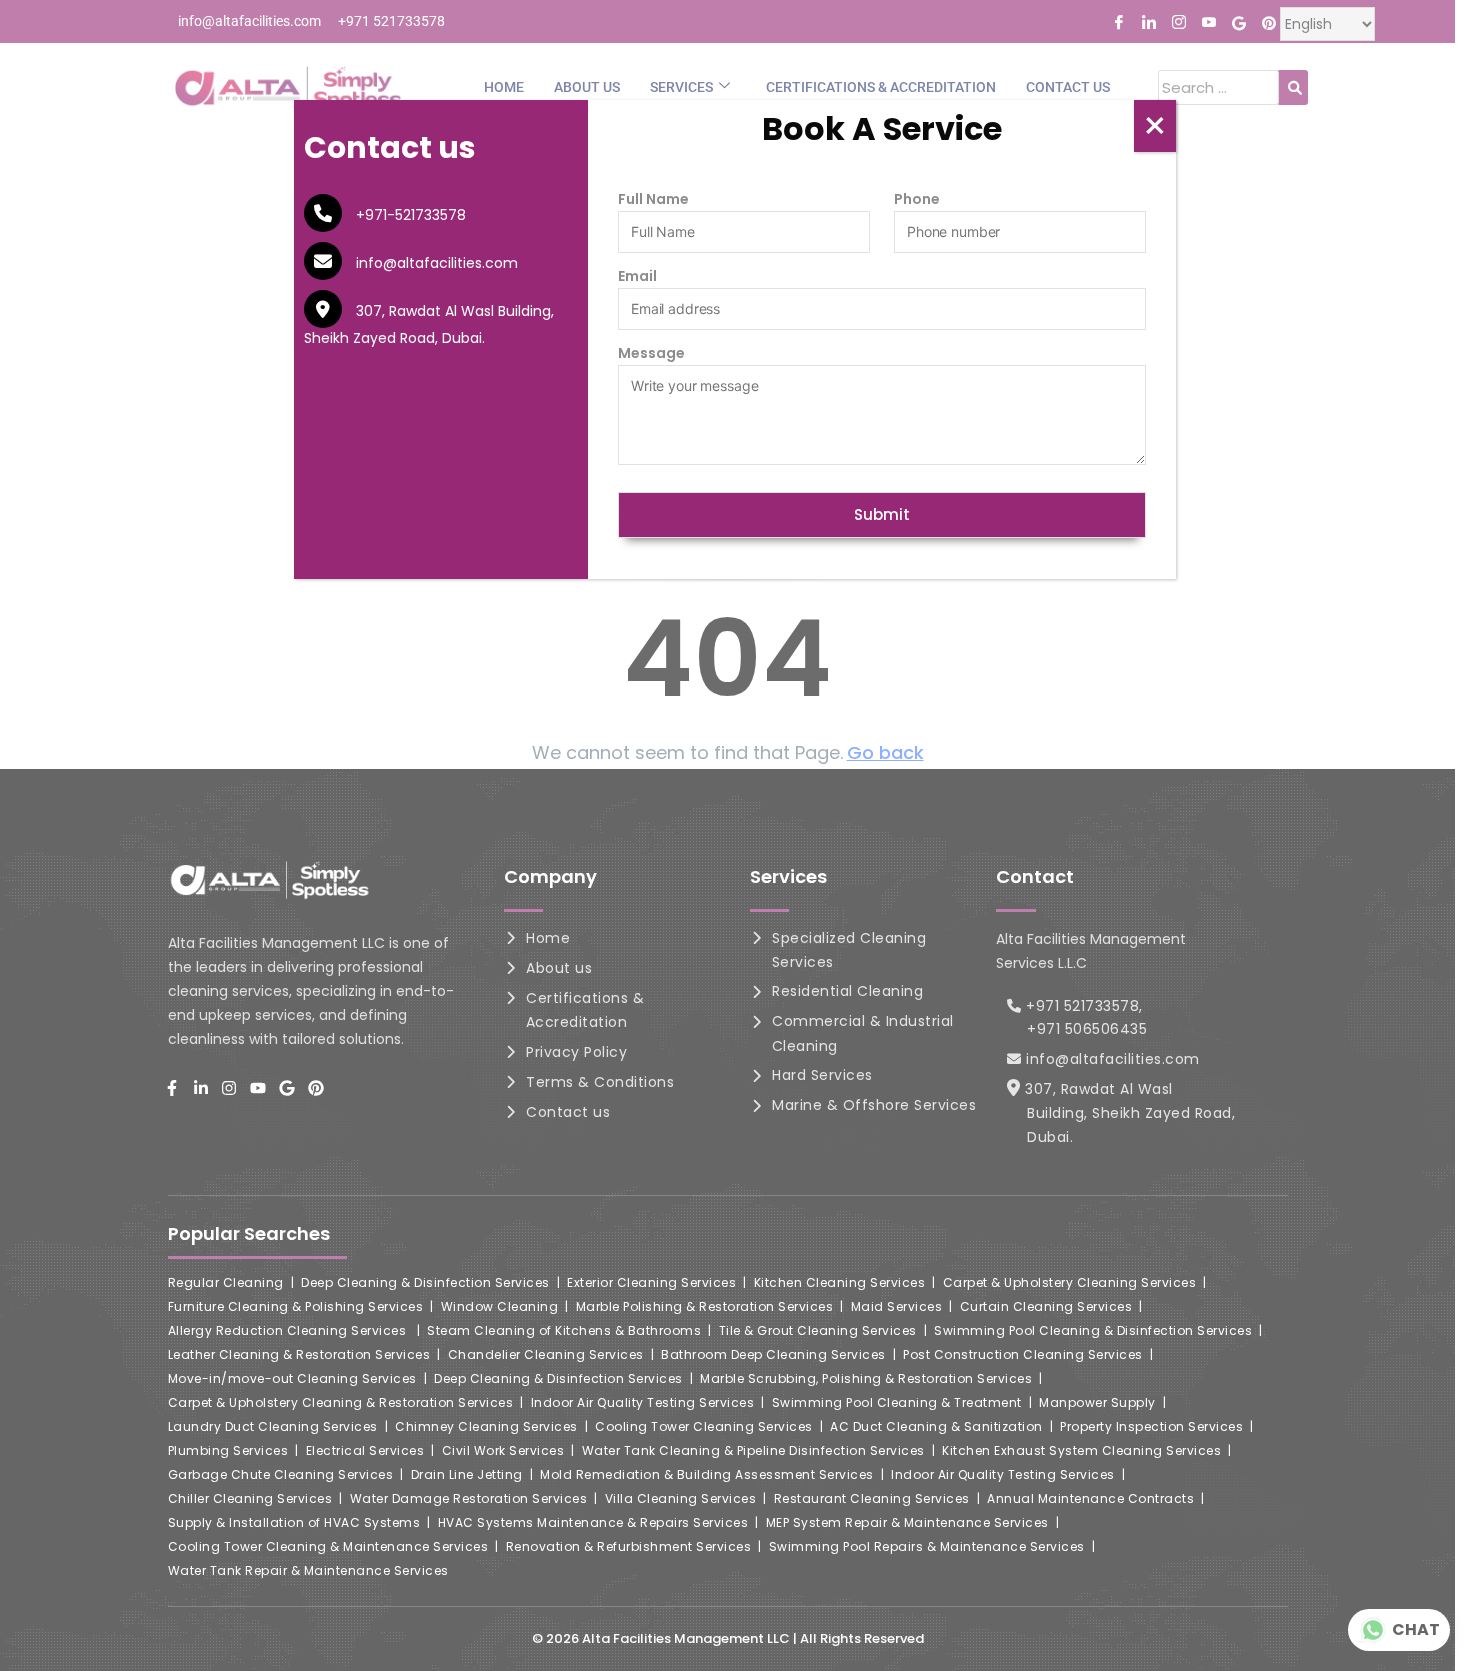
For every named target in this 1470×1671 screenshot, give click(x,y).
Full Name (653, 199)
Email (637, 276)
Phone (917, 199)
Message (651, 353)
